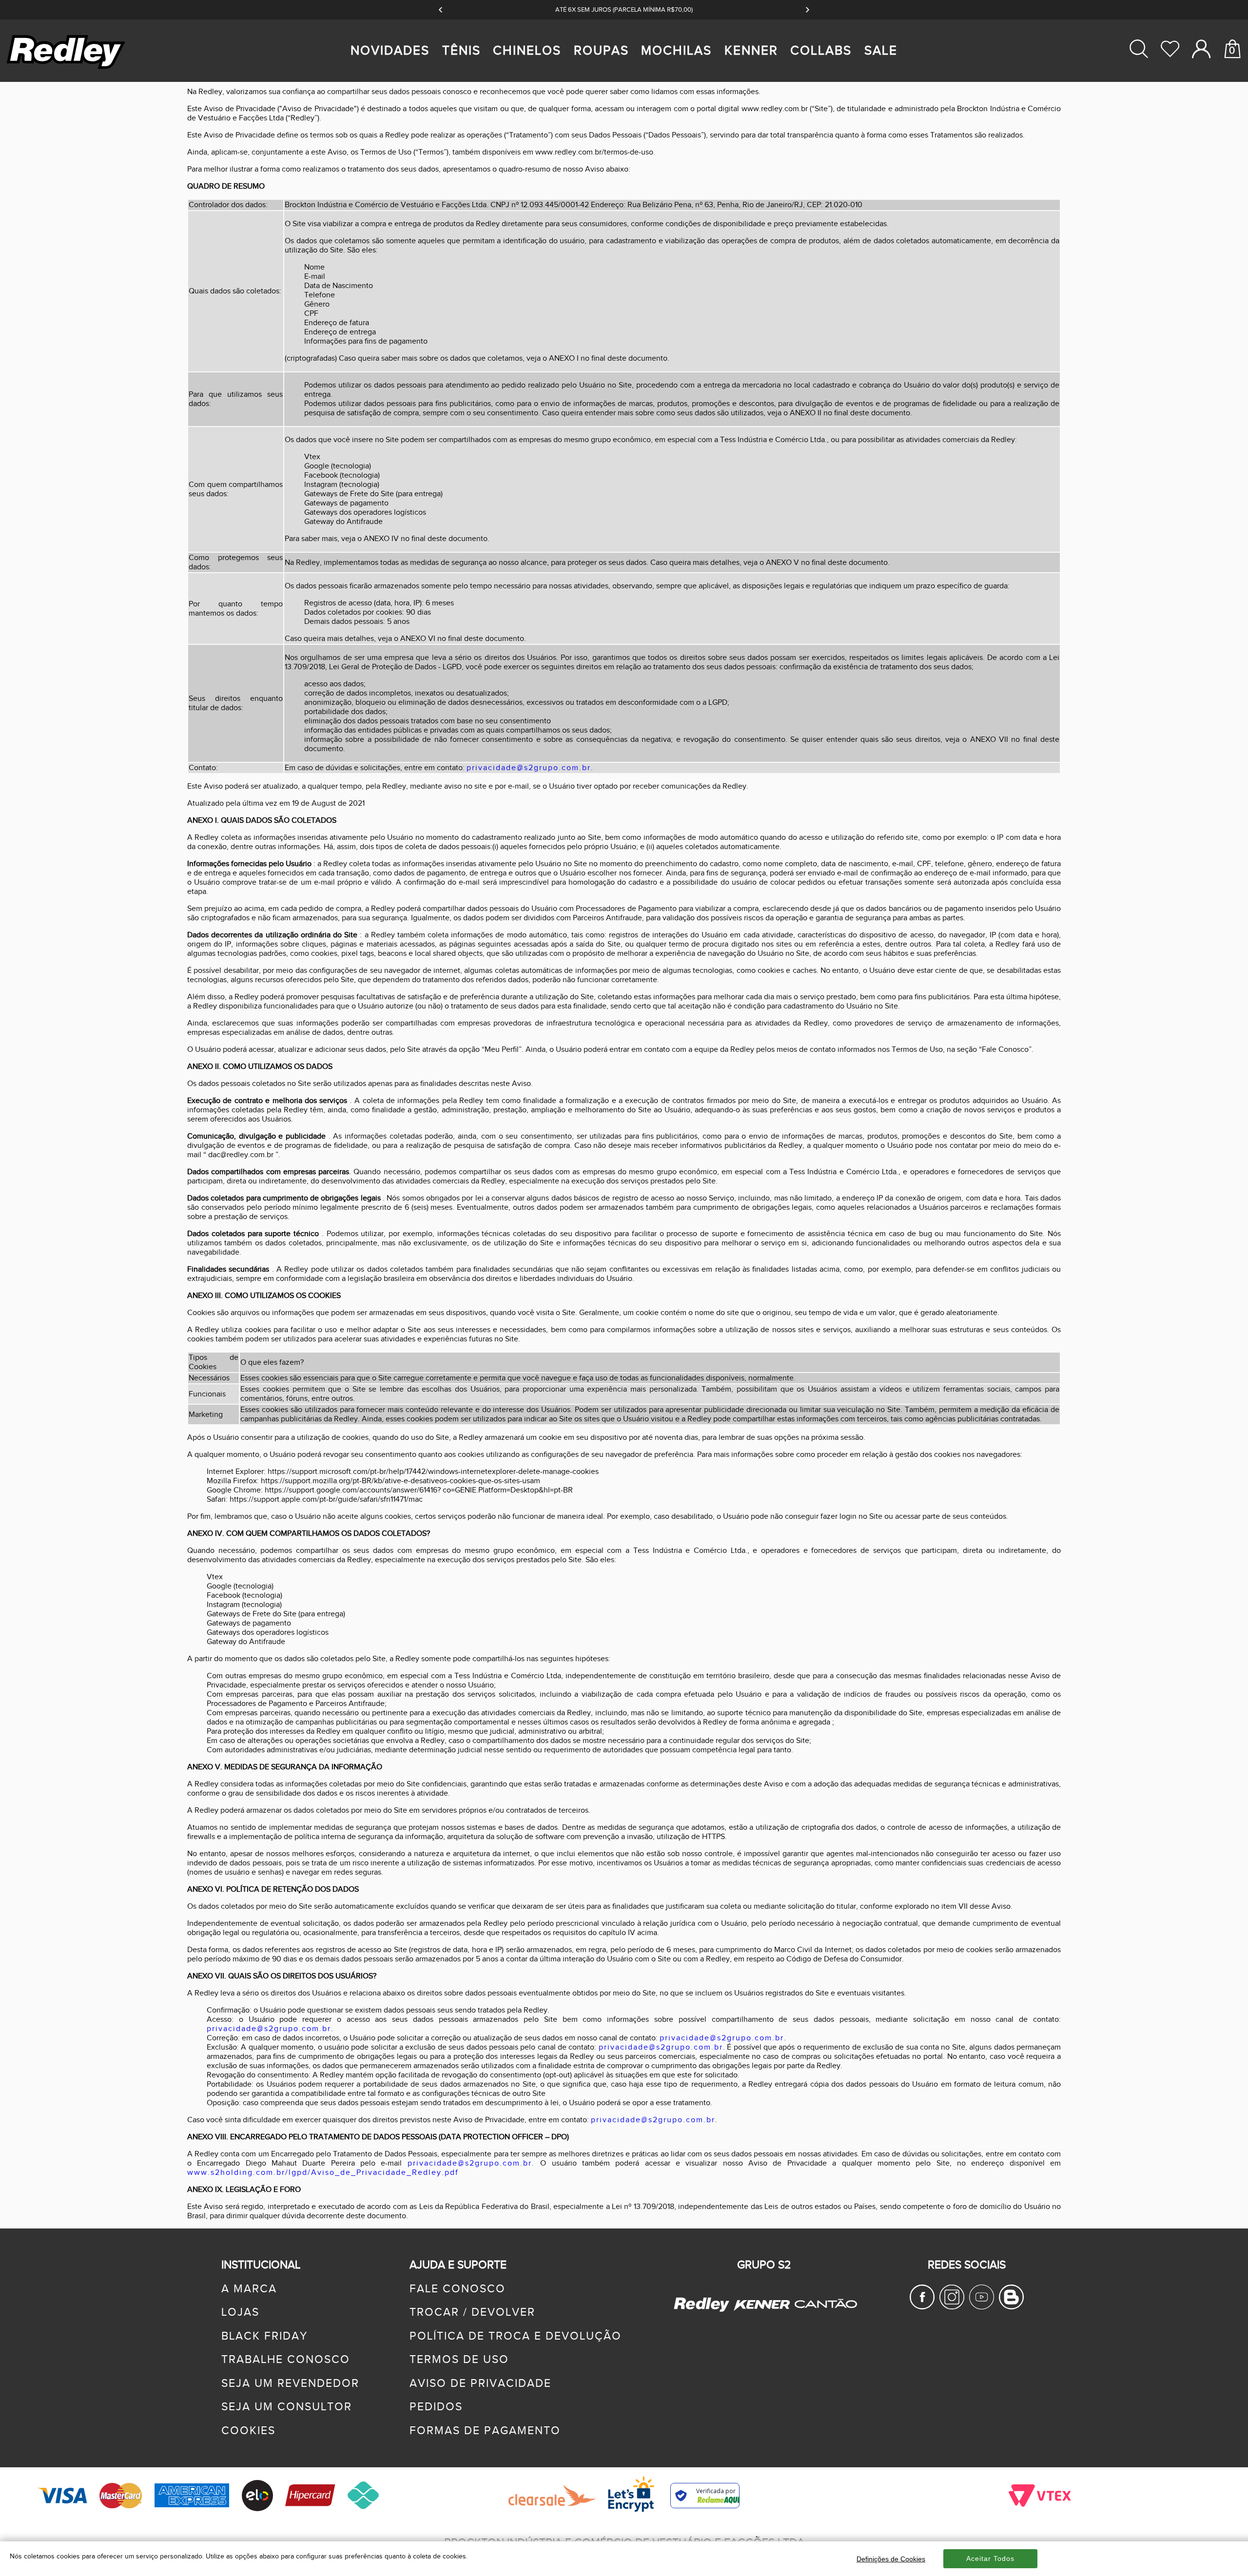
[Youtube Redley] (982, 2306)
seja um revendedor (290, 2383)
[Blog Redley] (1011, 2306)
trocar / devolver (472, 2312)
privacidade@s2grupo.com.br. (471, 2163)
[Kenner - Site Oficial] (762, 2305)
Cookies (248, 2431)
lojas (240, 2312)
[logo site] (67, 68)
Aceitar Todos (990, 2558)
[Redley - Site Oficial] (702, 2311)
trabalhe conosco (286, 2360)
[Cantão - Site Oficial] (823, 2317)
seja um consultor (287, 2407)
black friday (264, 2336)
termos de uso (459, 2360)
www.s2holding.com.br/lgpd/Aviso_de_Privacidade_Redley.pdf (323, 2173)
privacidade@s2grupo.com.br (529, 768)
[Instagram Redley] (952, 2306)
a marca (249, 2289)
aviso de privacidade (480, 2383)
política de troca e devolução (516, 2336)
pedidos (436, 2407)
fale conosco (458, 2289)
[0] (1232, 86)
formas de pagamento (485, 2431)
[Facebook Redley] (922, 2306)
